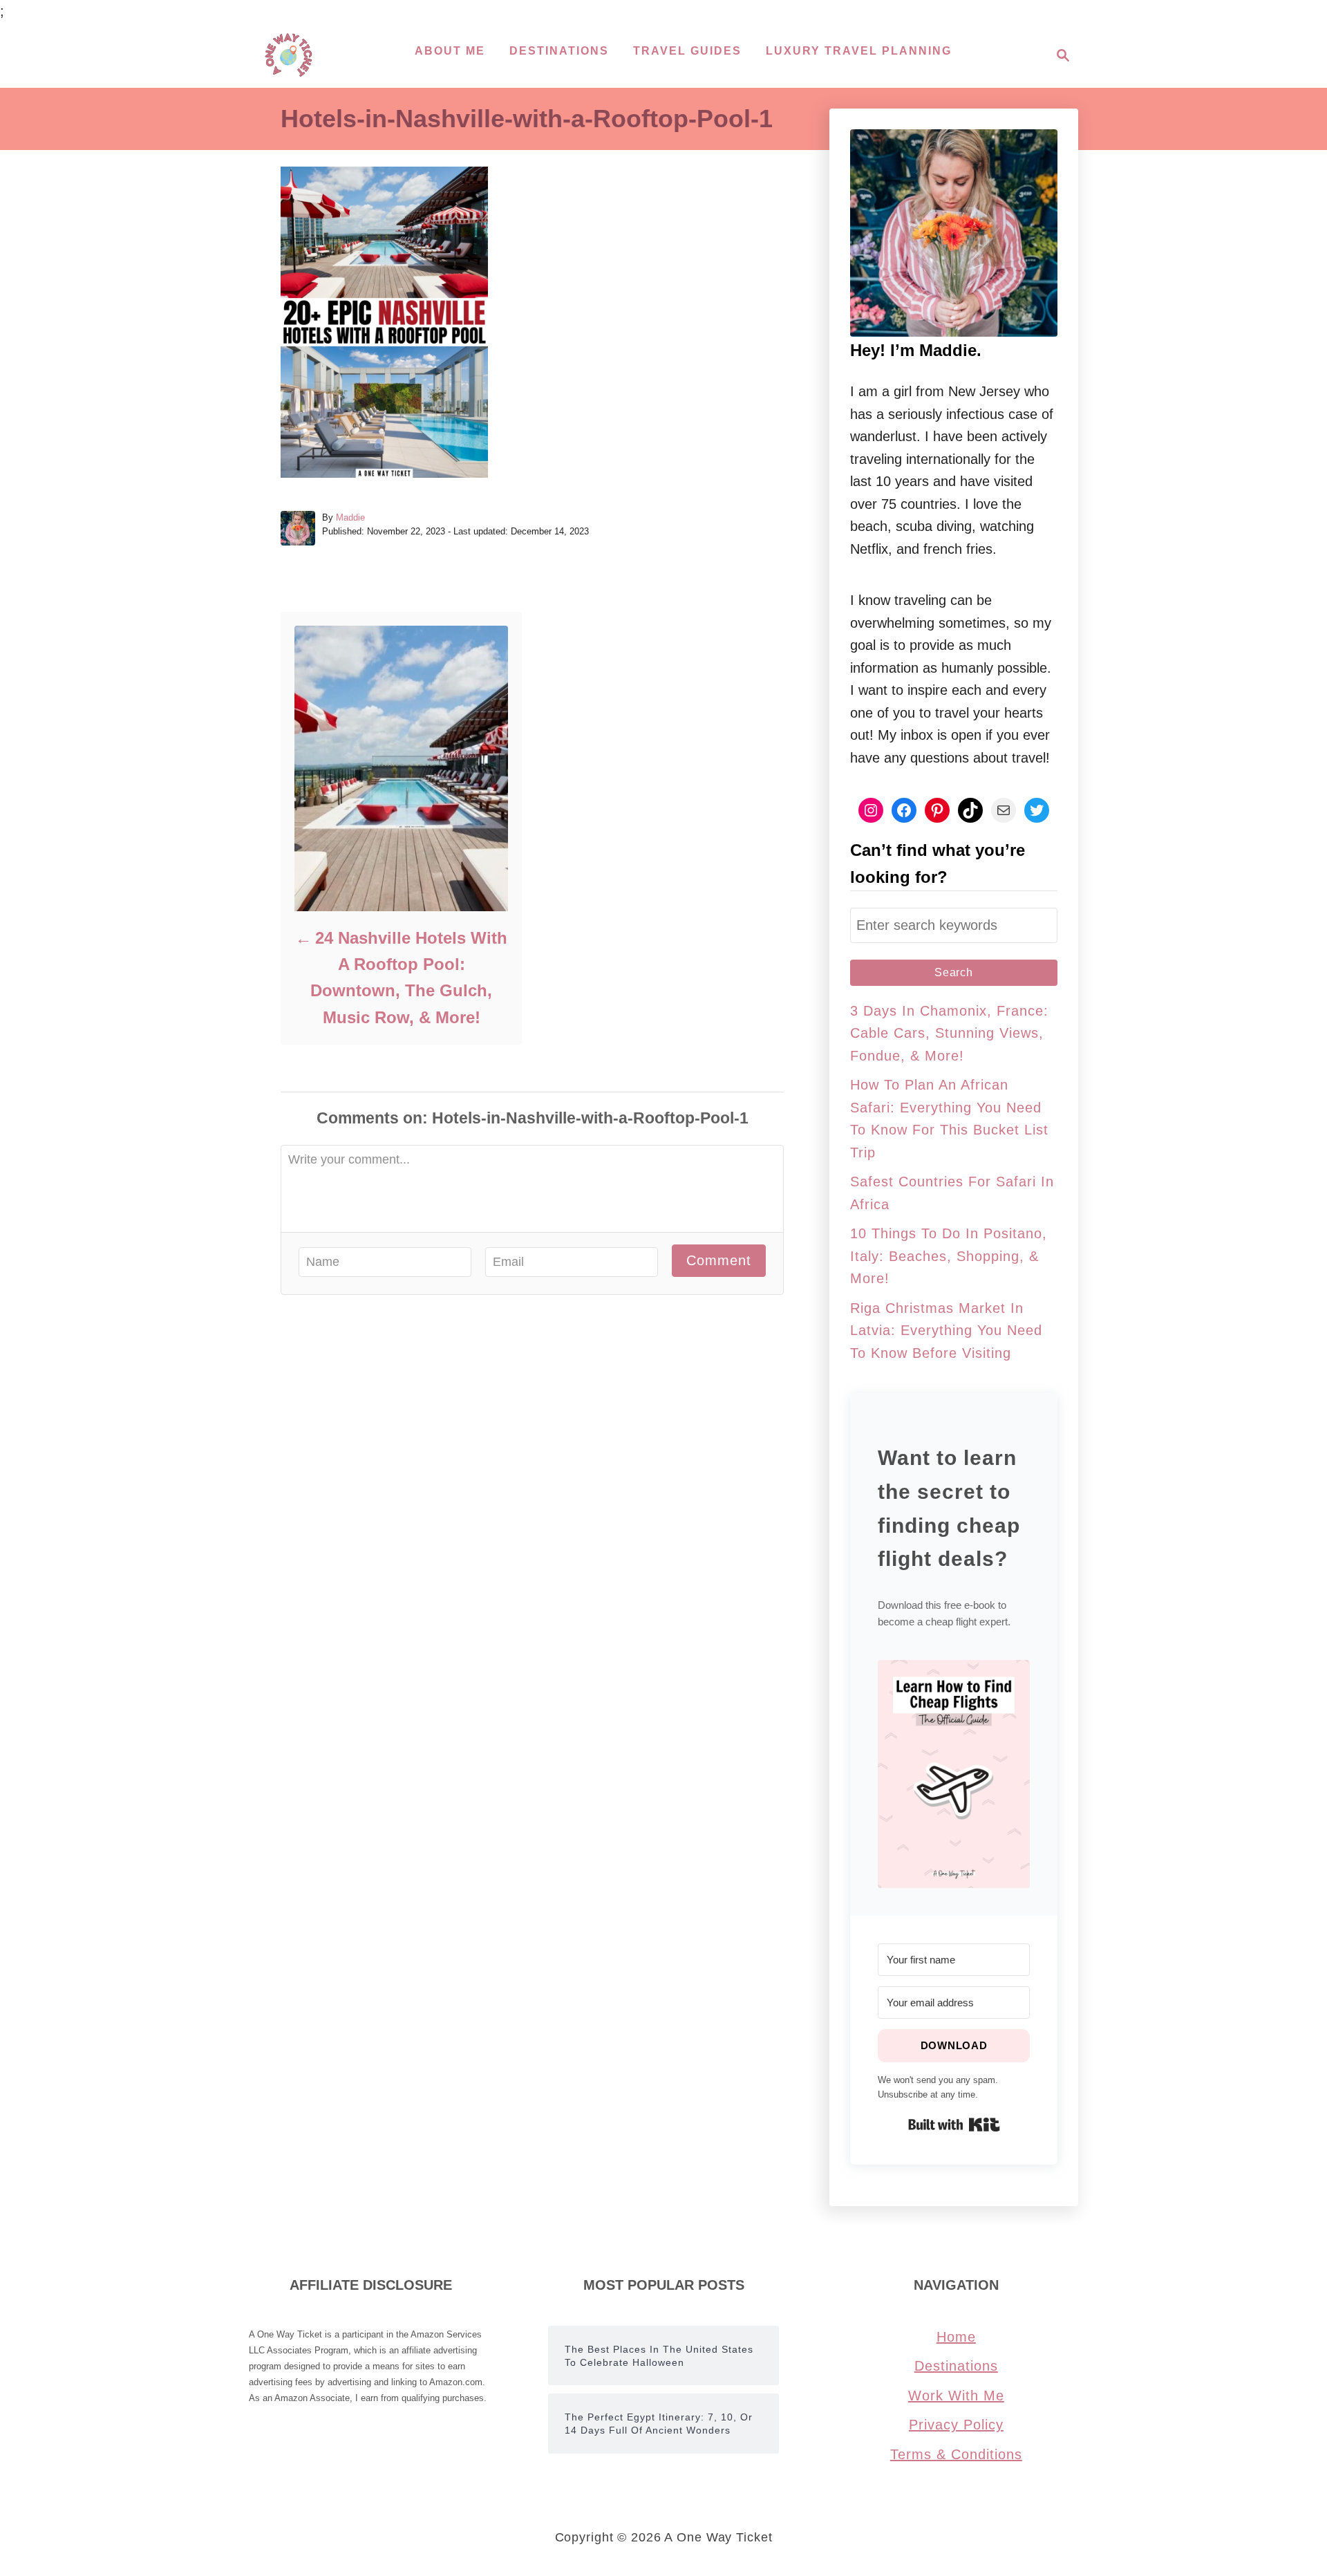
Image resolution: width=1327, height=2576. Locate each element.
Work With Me (956, 2396)
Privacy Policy (956, 2425)
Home (956, 2337)
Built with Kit (954, 2125)
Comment (719, 1260)
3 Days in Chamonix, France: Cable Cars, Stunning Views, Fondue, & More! (949, 1033)
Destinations (956, 2366)
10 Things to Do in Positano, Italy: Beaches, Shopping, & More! (949, 1256)
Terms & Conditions (956, 2454)
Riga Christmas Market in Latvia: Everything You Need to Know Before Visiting (946, 1331)
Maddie (350, 517)
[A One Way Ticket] (289, 55)
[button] (954, 1774)
